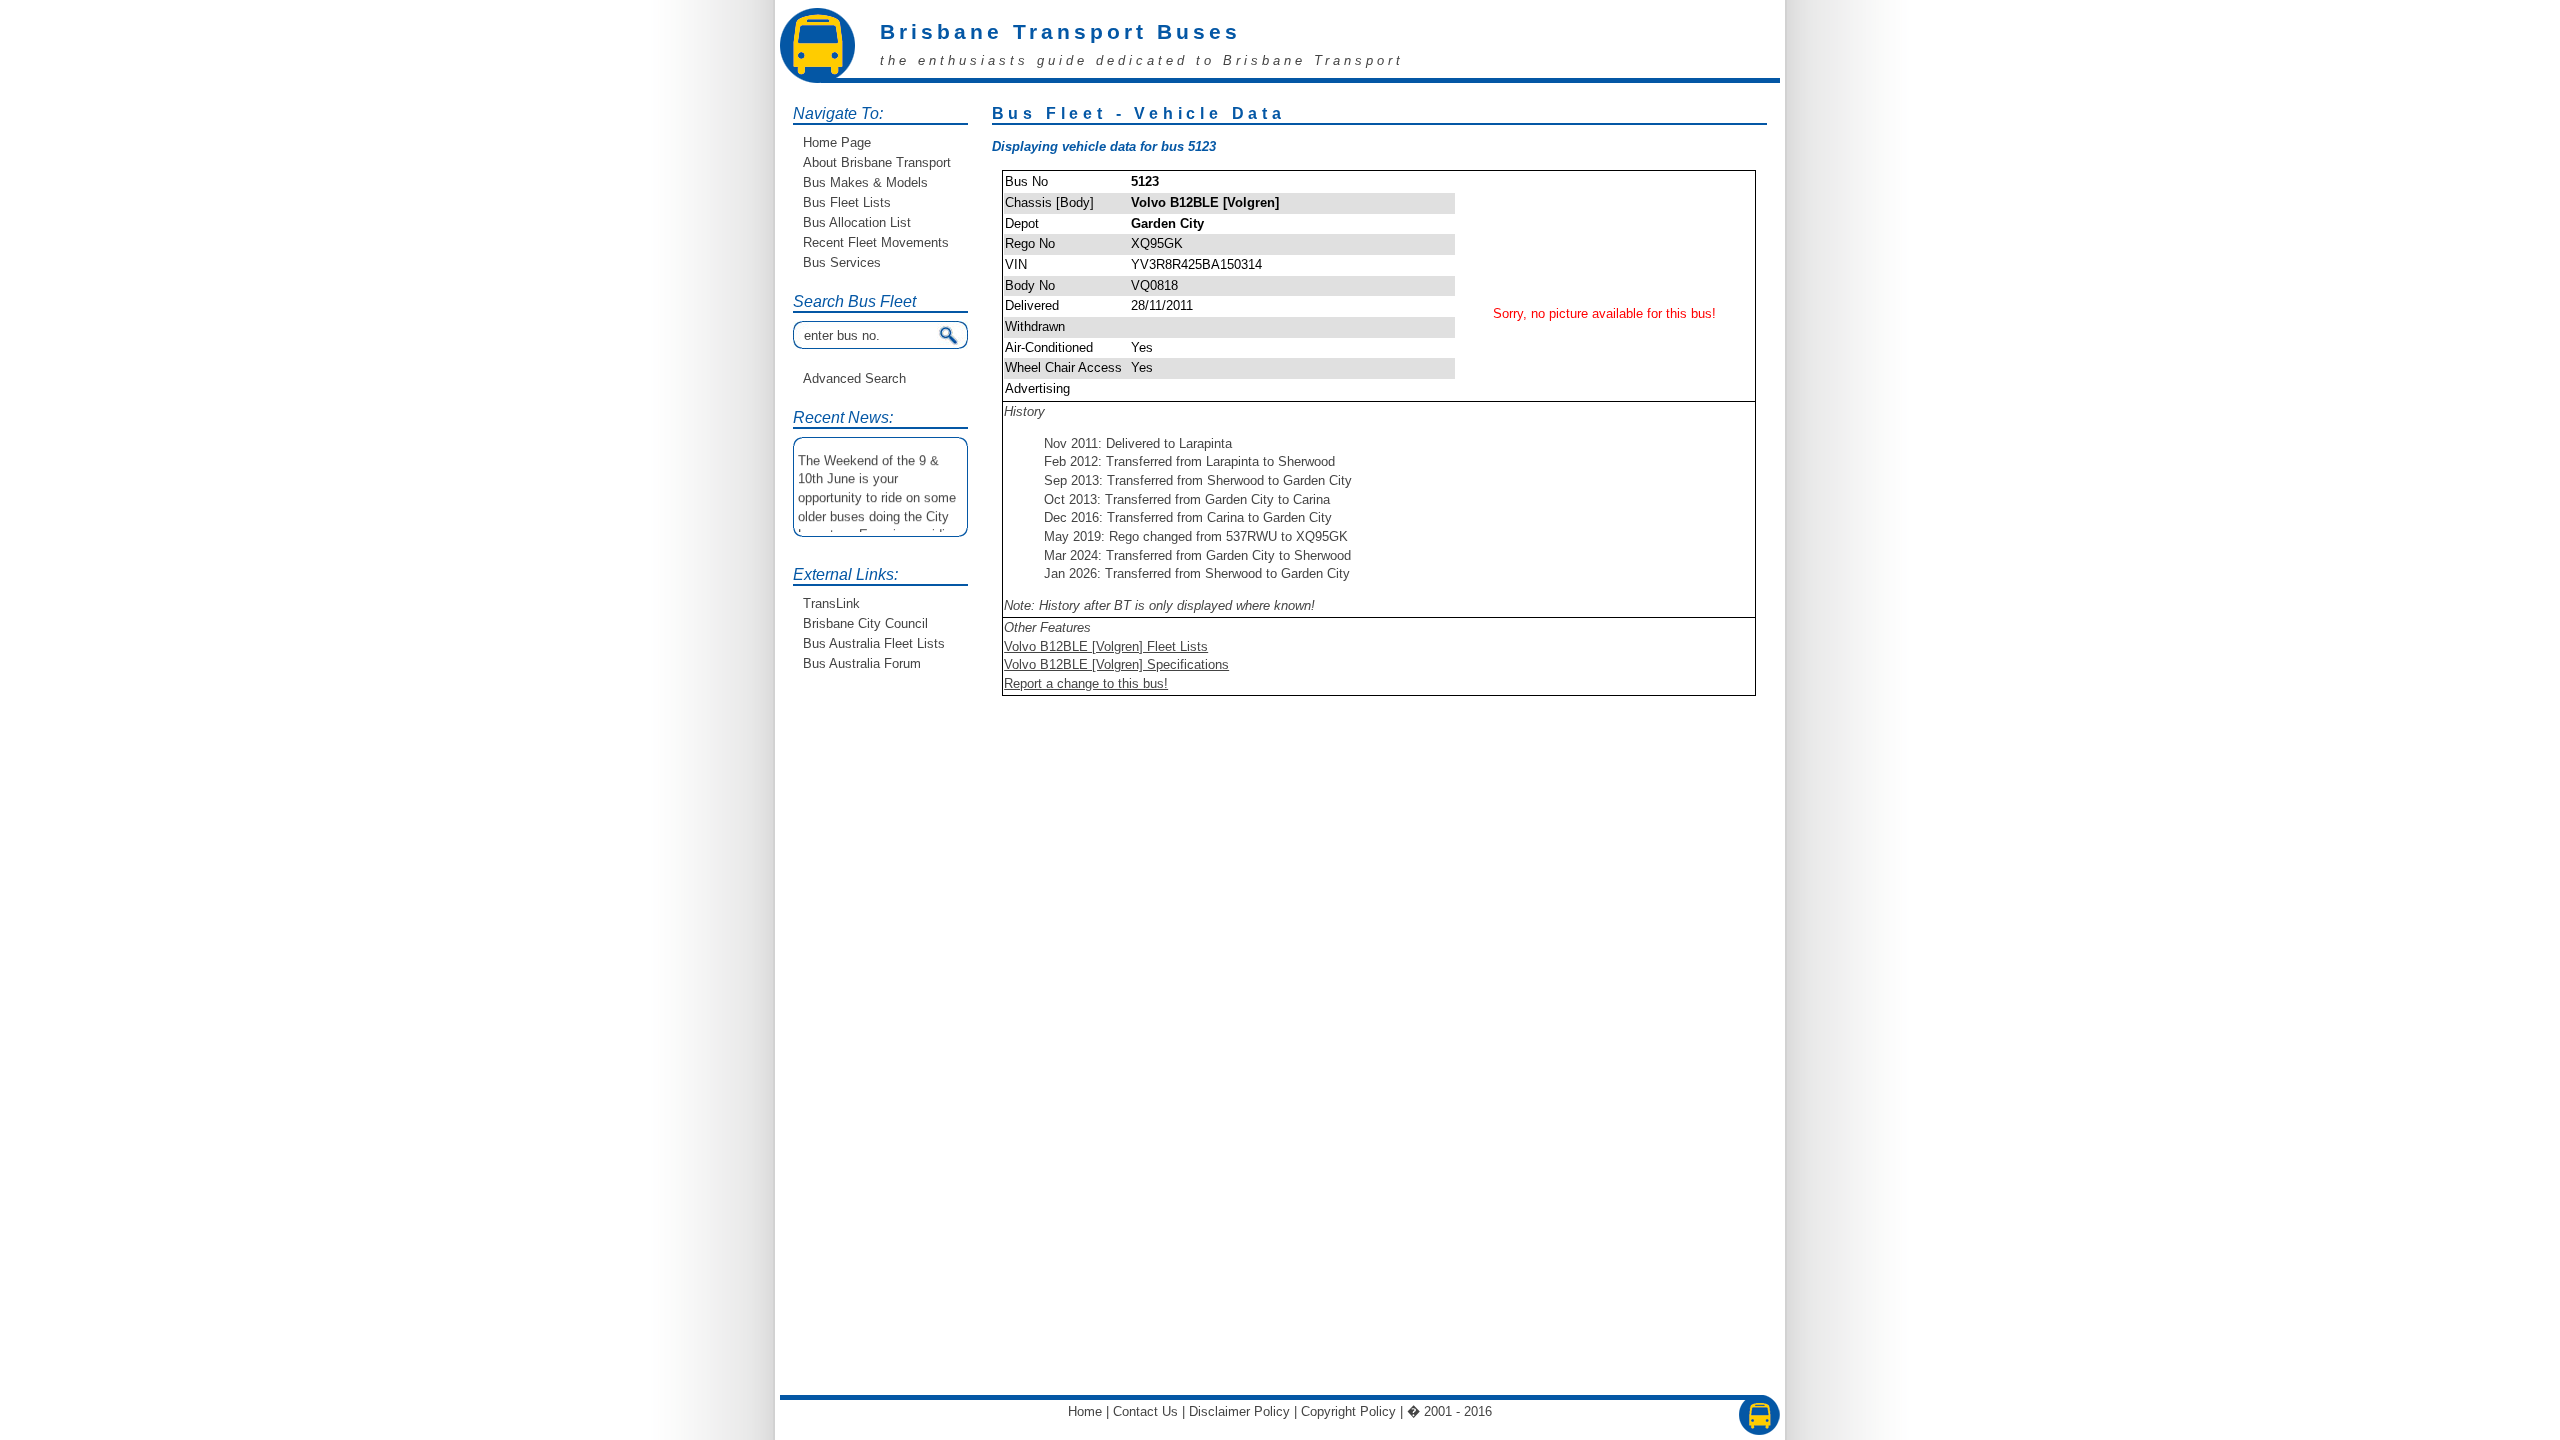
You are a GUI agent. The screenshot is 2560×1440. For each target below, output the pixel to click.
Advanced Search (854, 378)
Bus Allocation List (857, 222)
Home (1085, 1411)
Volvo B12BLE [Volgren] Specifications (1116, 664)
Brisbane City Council (865, 623)
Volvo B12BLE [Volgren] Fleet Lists (1106, 646)
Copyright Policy (1348, 1411)
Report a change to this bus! (1086, 683)
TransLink (831, 603)
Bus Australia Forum (862, 663)
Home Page (837, 142)
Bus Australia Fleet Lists (874, 643)
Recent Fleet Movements (876, 242)
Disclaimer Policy (1239, 1411)
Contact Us (1145, 1411)
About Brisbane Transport (877, 162)
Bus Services (842, 262)
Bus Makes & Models (865, 182)
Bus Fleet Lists (847, 202)
